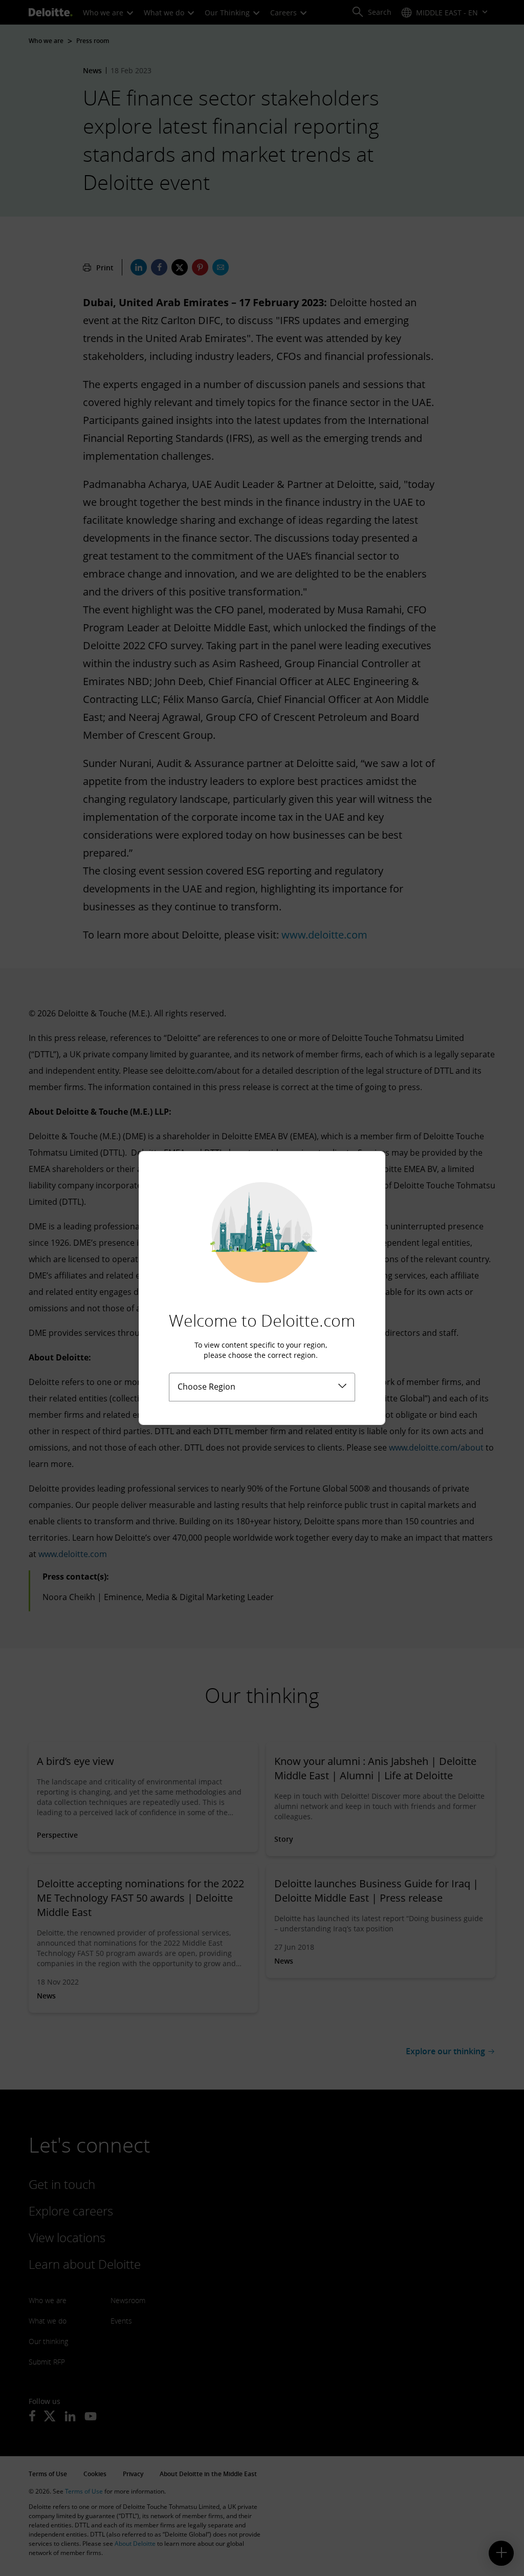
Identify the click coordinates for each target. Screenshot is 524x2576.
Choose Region (206, 1387)
